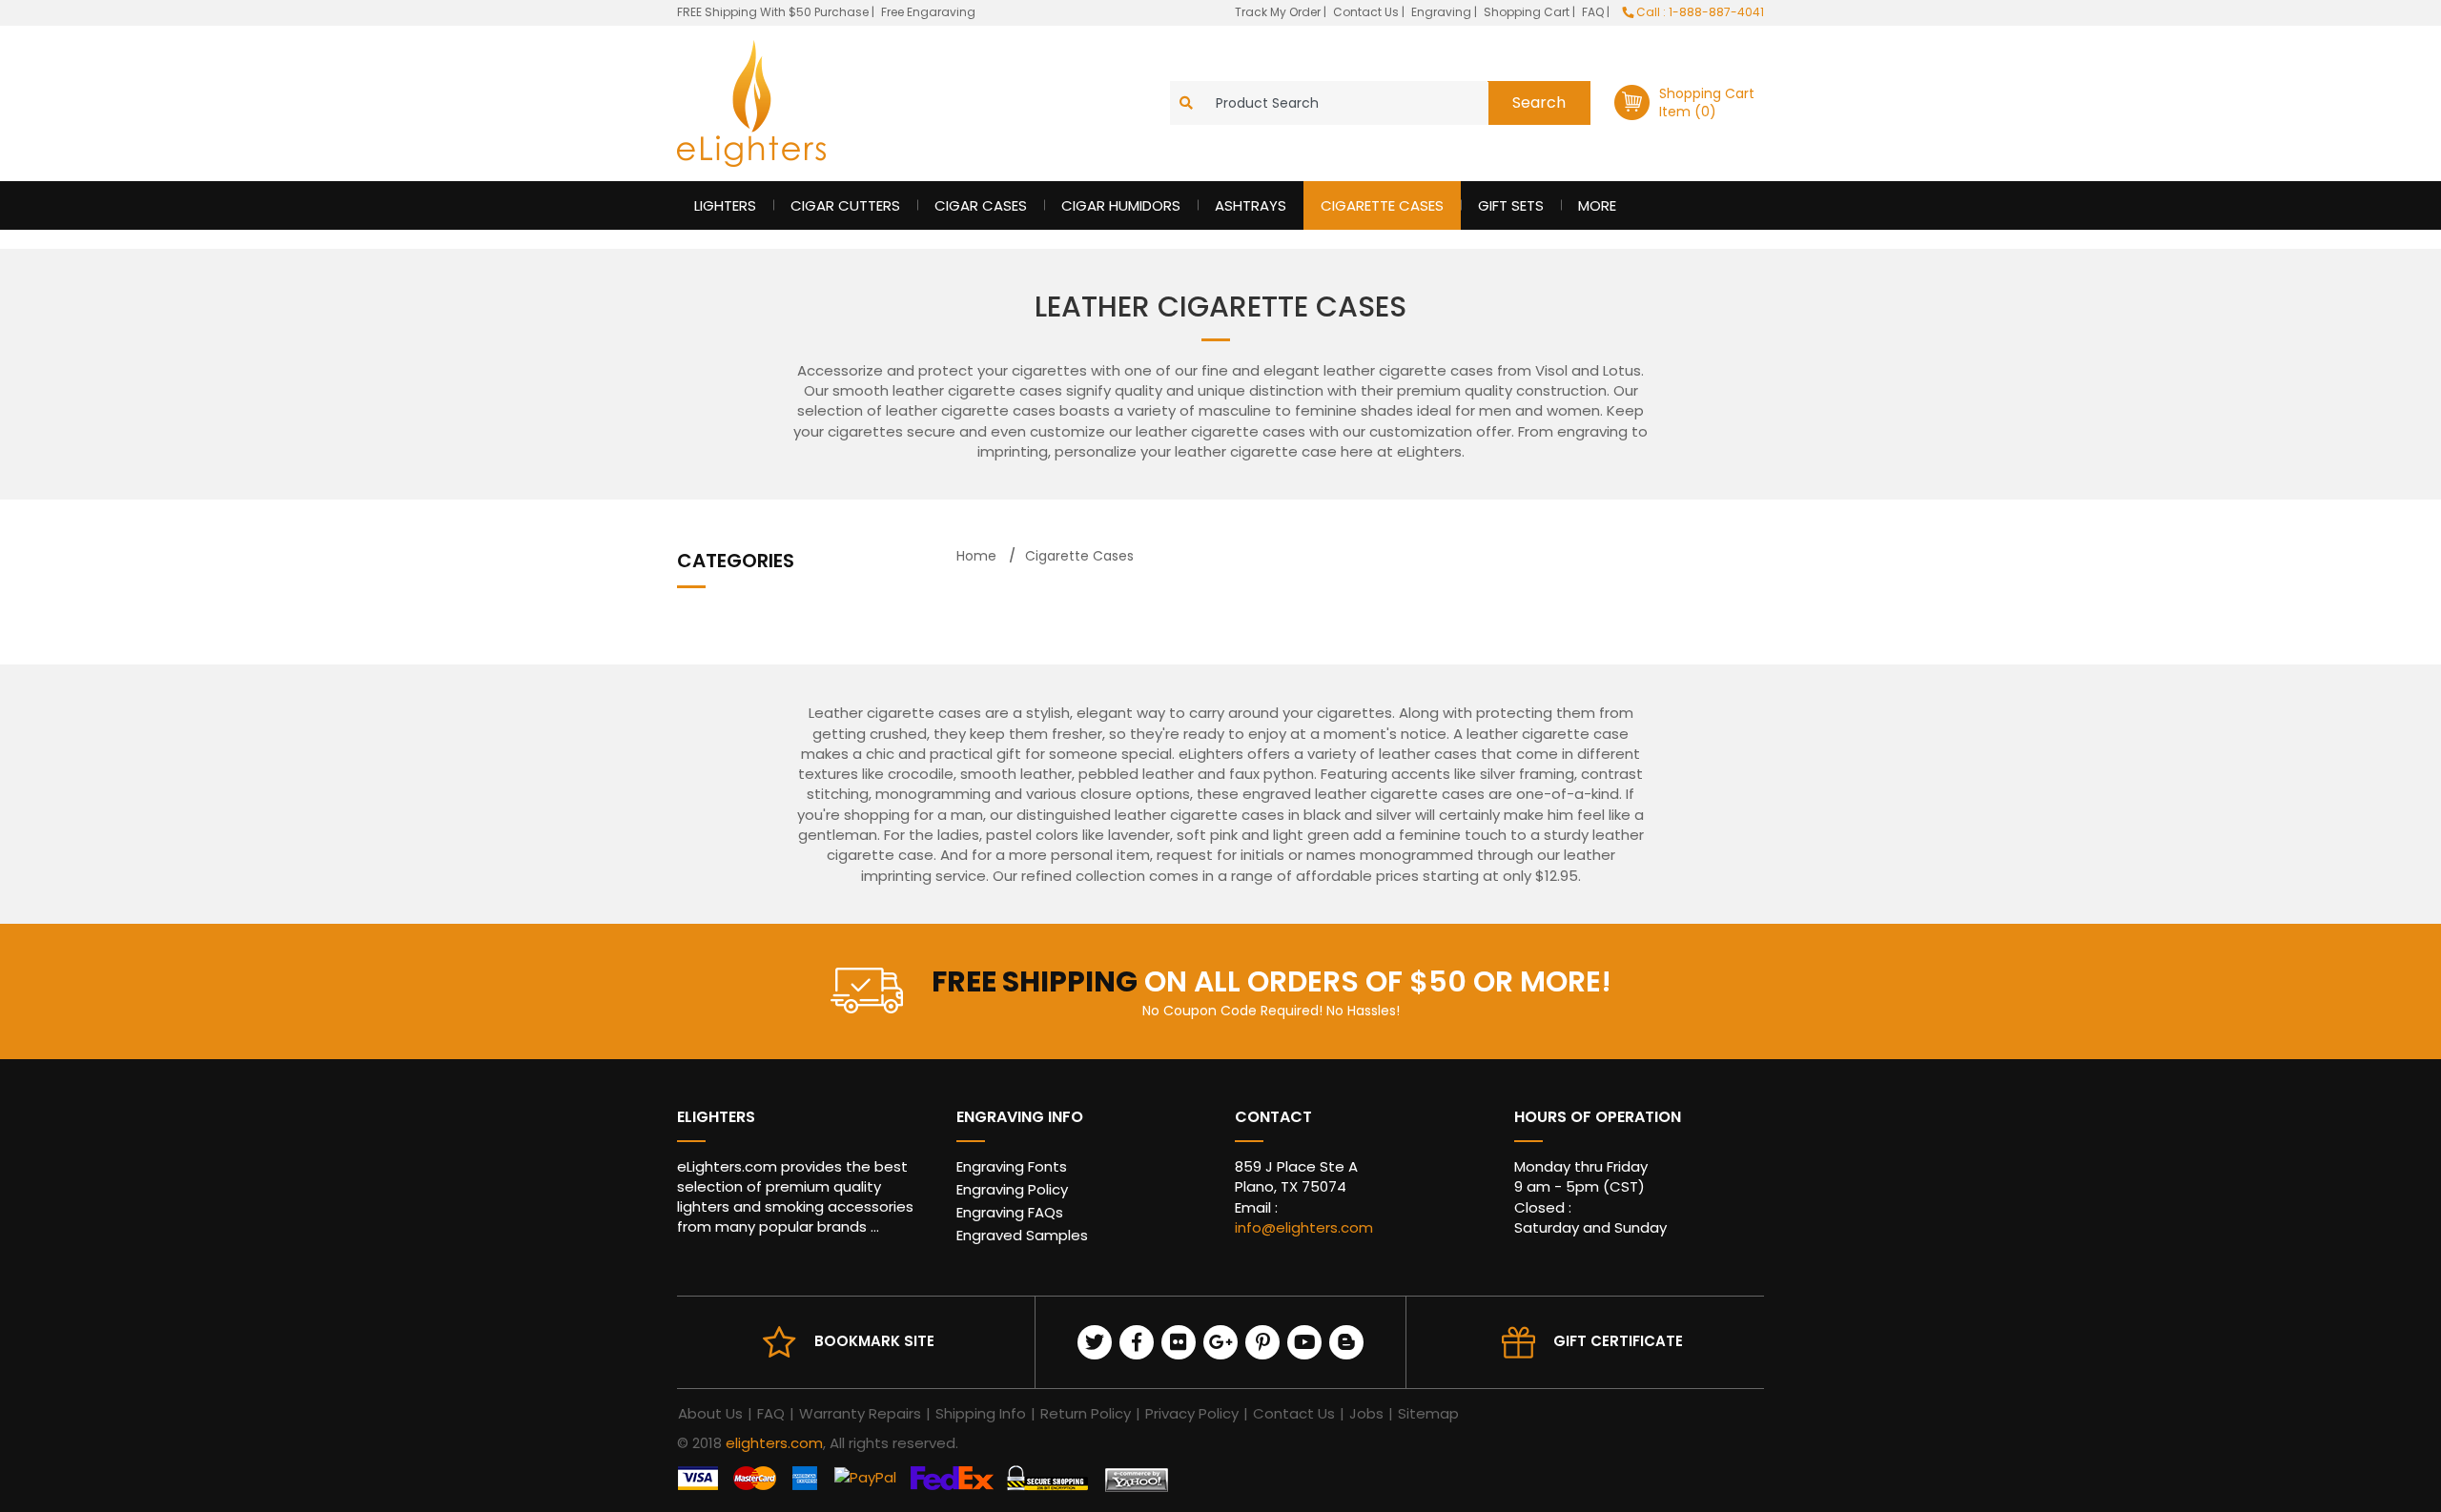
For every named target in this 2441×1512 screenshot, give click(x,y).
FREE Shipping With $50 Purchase (773, 12)
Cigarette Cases (1382, 205)
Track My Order (1279, 12)
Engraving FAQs (1010, 1212)
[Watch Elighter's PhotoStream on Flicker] (1179, 1342)
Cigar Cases (981, 205)
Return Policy (1086, 1413)
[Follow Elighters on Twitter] (1095, 1342)
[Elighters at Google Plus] (1220, 1342)
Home (976, 556)
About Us (710, 1413)
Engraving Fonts (1012, 1166)
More (1597, 205)
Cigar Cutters (845, 205)
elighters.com (774, 1443)
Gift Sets (1511, 205)
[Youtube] (1304, 1342)
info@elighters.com (1304, 1227)
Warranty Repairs (860, 1413)
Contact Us (1367, 12)
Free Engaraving (928, 12)
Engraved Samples (1022, 1235)
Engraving (1443, 12)
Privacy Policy (1192, 1413)
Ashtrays (1251, 205)
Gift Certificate (1618, 1341)
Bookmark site (874, 1341)
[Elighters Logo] (751, 103)
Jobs (1366, 1413)
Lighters (725, 205)
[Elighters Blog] (1346, 1342)
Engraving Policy (1012, 1189)
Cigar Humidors (1121, 205)
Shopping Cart (1528, 12)
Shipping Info (981, 1413)
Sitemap (1428, 1413)
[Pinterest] (1262, 1342)
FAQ (1594, 12)
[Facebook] (1137, 1342)
